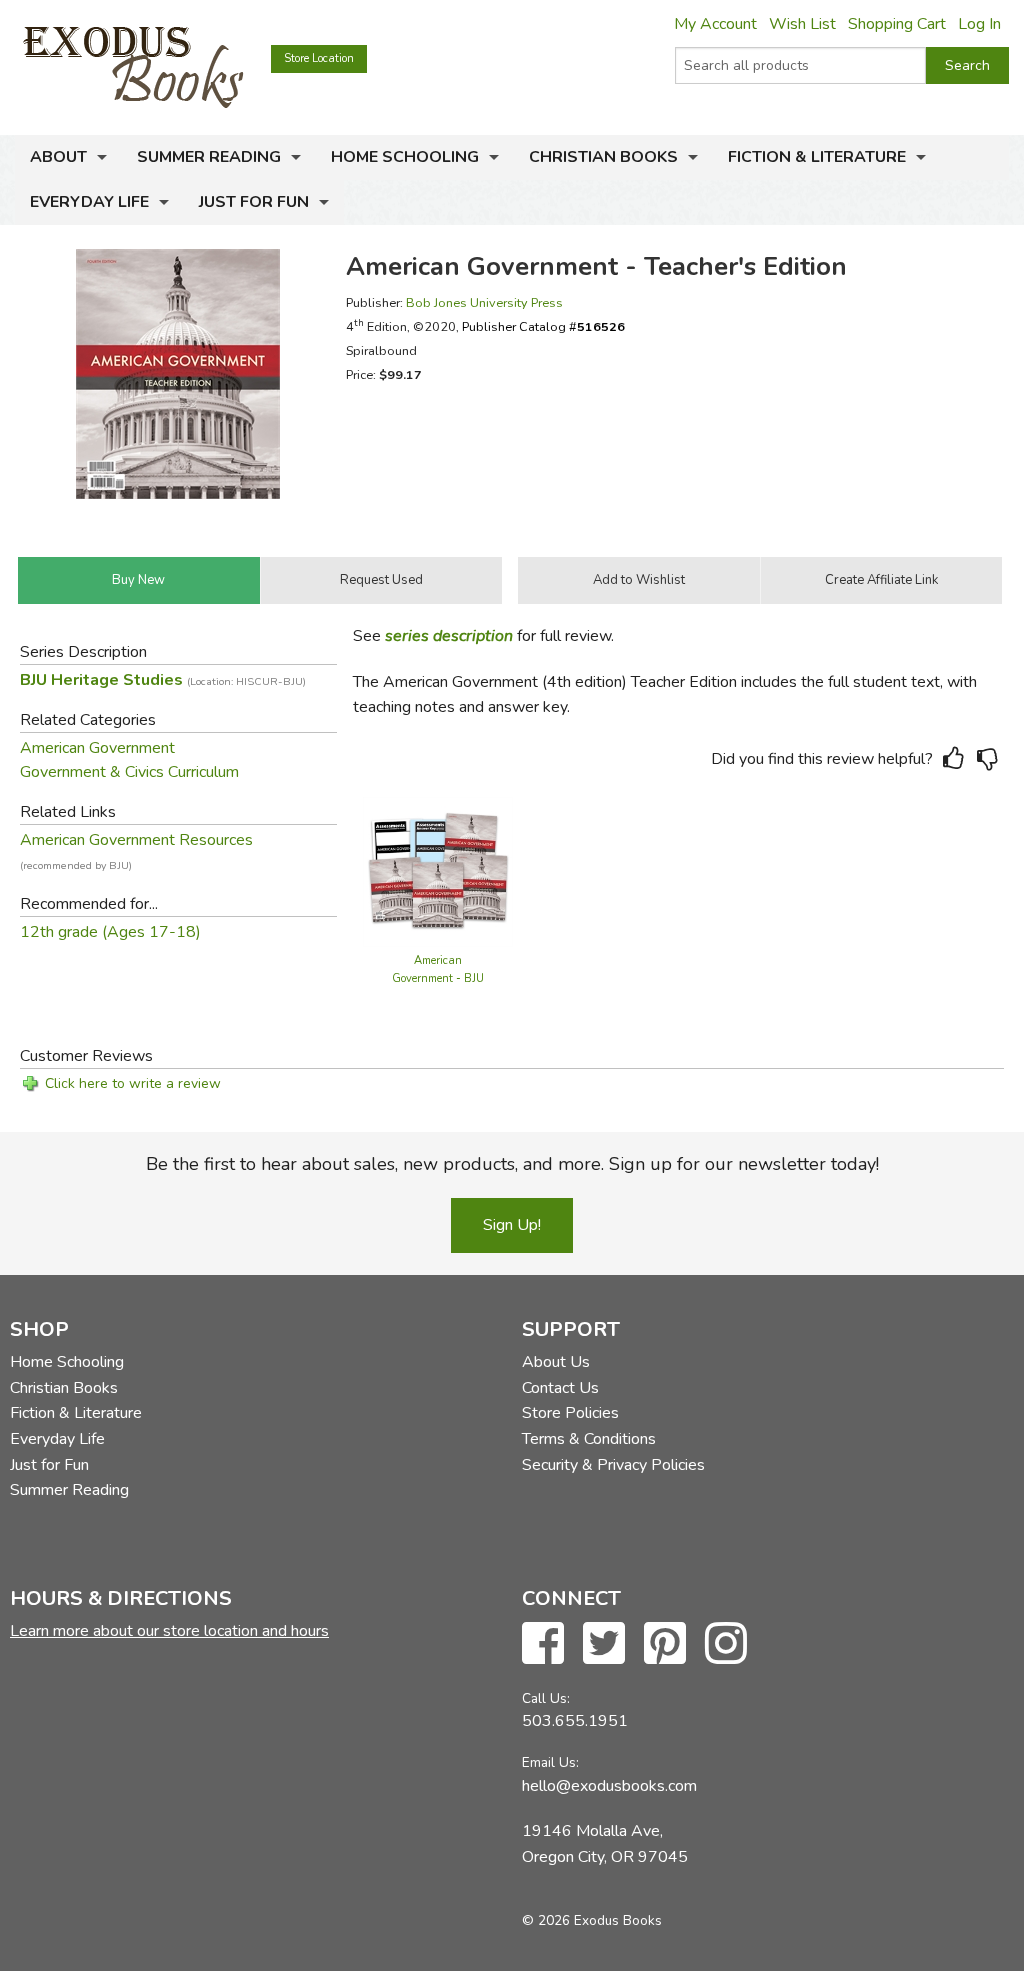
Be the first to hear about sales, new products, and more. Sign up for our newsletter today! (512, 1164)
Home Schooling (405, 157)
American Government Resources (136, 840)
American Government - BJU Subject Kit (438, 978)
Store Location (319, 58)
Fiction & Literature (817, 157)
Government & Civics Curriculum (129, 772)
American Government (97, 748)
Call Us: (546, 1698)
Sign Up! (512, 1225)
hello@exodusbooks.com (609, 1786)
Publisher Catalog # (543, 326)
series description (449, 636)
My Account (715, 24)
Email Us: (550, 1762)
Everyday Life (89, 202)
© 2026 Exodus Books (592, 1920)
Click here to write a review (133, 1083)
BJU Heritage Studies (163, 680)
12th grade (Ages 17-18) (110, 932)
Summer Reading (209, 157)
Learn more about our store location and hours (169, 1631)
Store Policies (570, 1413)
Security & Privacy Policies (613, 1465)
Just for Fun (254, 202)
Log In (979, 24)
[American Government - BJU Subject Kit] (438, 871)
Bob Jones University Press (484, 302)
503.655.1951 (575, 1721)
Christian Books (603, 157)
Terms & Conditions (589, 1439)
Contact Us (560, 1388)
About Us (556, 1362)
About (58, 157)
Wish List (802, 24)
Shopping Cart (897, 24)
